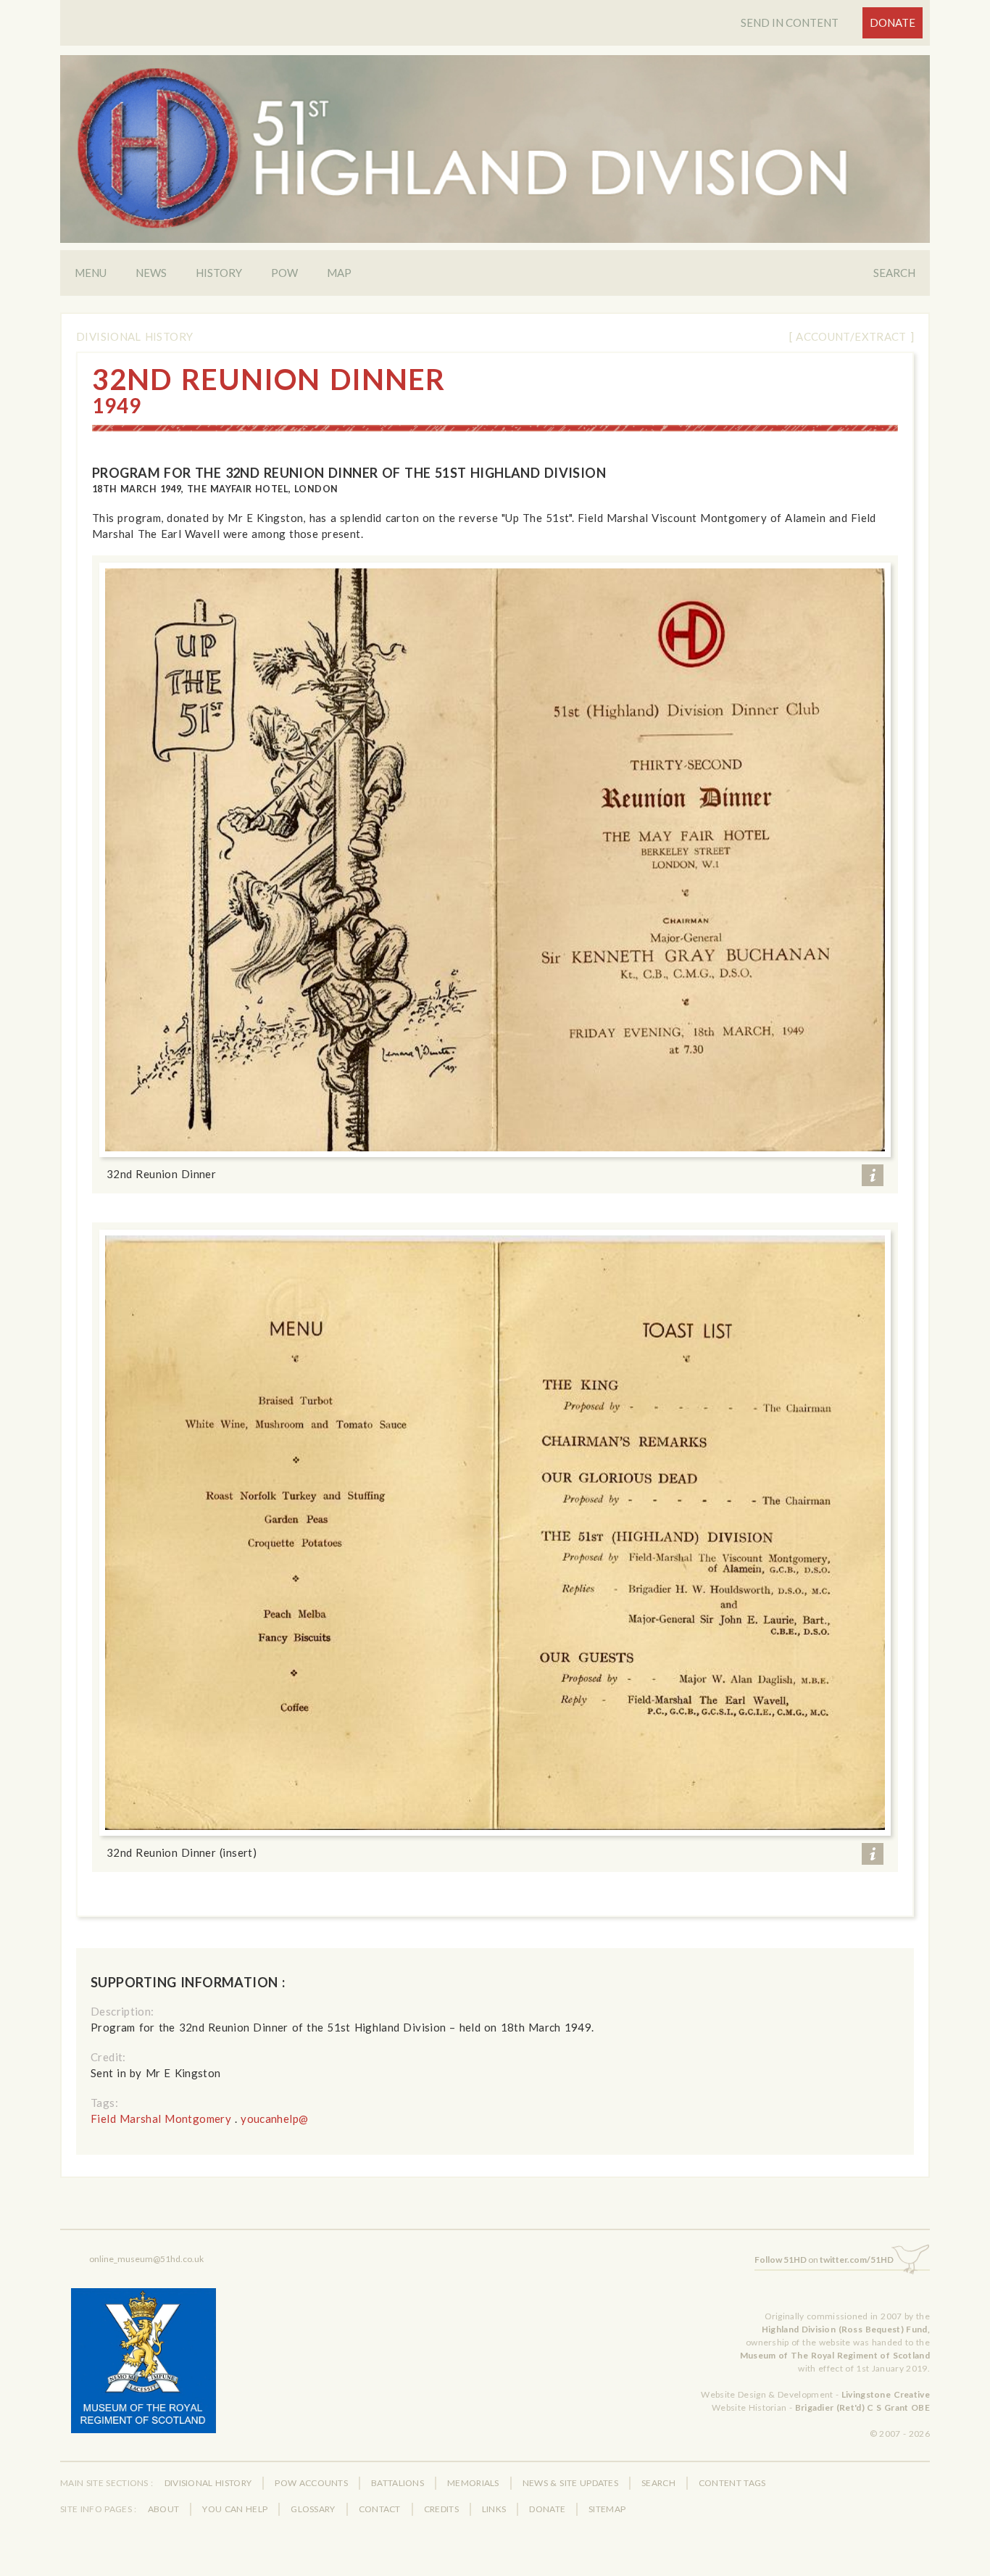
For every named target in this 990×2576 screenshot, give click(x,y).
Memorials (473, 2483)
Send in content (790, 22)
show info (873, 1175)
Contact (380, 2509)
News (151, 273)
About (164, 2509)
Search (894, 273)
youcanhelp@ (274, 2119)
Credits (441, 2509)
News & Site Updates (570, 2483)
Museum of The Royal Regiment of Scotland (835, 2355)
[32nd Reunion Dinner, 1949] (495, 860)
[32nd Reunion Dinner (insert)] (495, 1532)
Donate (893, 22)
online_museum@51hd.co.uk (146, 2259)
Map (339, 273)
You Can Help (235, 2509)
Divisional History (134, 336)
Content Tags (732, 2483)
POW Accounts (311, 2483)
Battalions (398, 2483)
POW (284, 273)
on (824, 2260)
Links (494, 2509)
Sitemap (607, 2509)
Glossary (313, 2509)
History (219, 273)
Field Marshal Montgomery (161, 2119)
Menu (91, 273)
